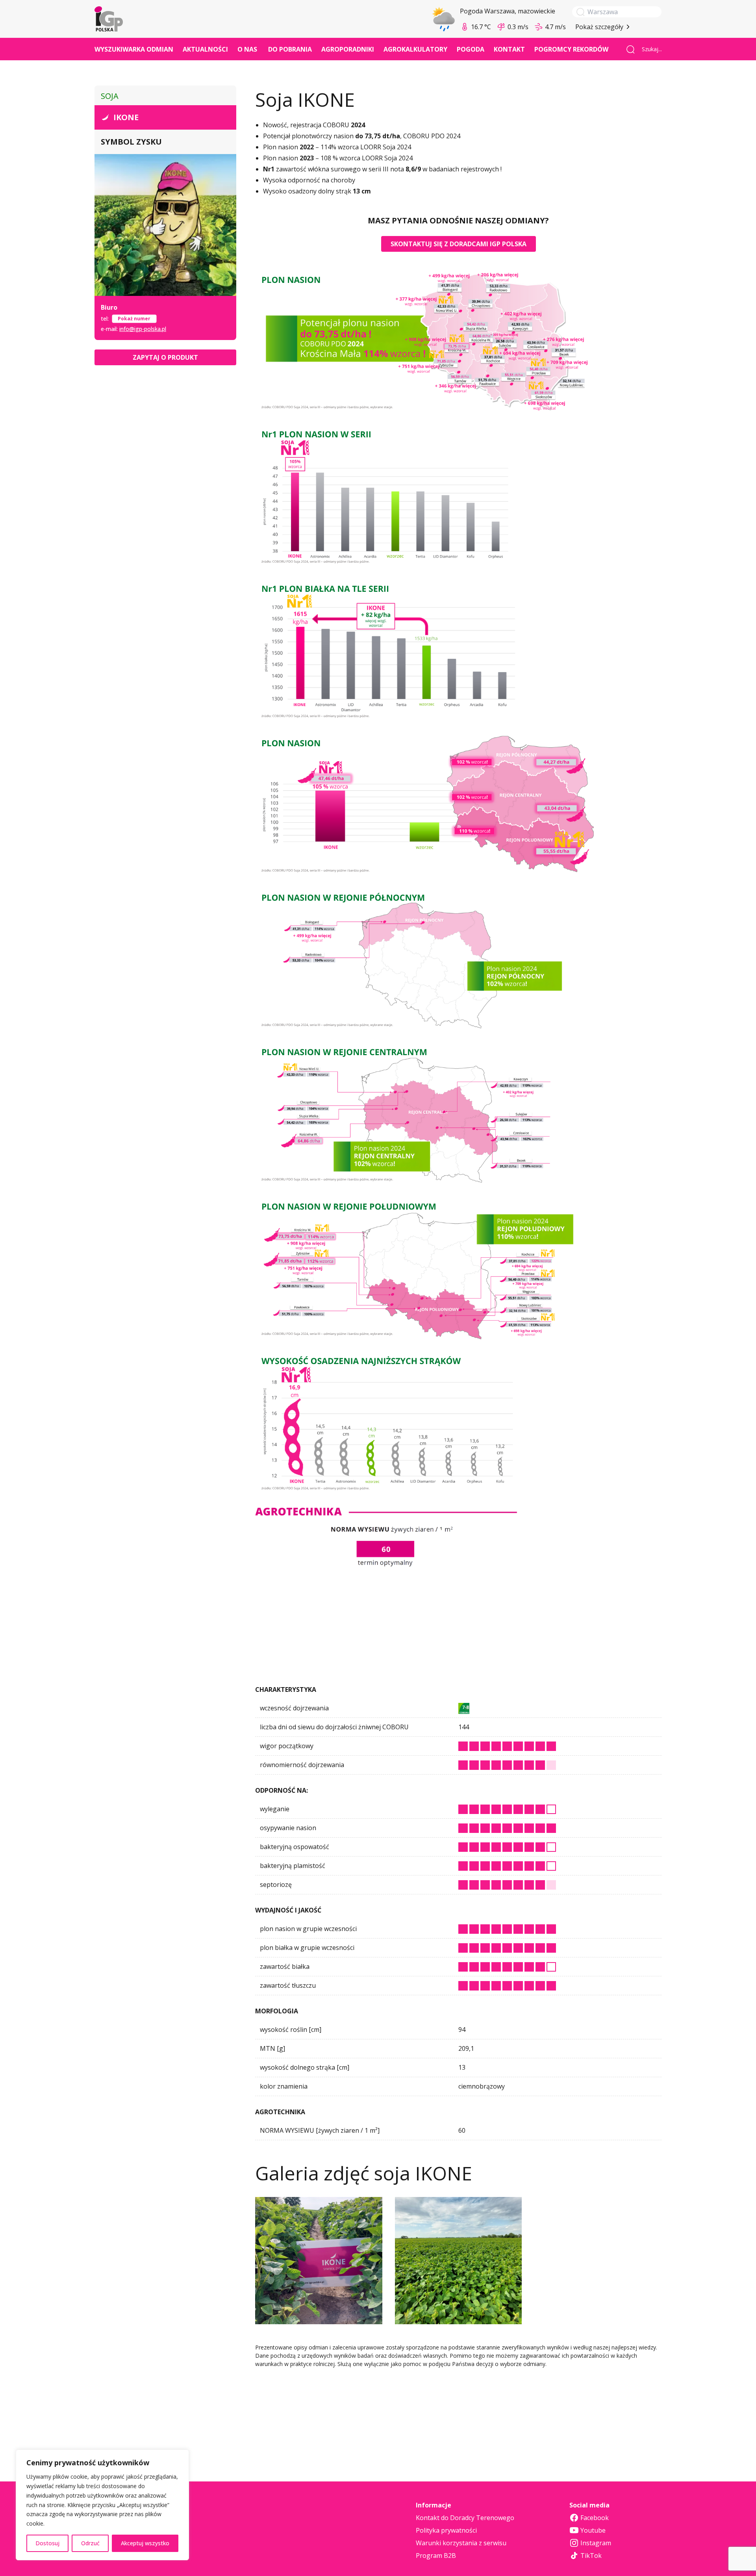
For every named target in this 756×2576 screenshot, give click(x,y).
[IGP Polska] (109, 19)
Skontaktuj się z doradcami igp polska (459, 244)
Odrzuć (90, 2543)
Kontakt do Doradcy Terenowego (465, 2518)
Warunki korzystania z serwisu (461, 2543)
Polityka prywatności (446, 2530)
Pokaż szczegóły (599, 27)
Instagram (596, 2543)
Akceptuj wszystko (145, 2543)
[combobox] (649, 49)
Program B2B (436, 2556)
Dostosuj (47, 2543)
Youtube (593, 2530)
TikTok (591, 2556)
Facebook (595, 2518)
